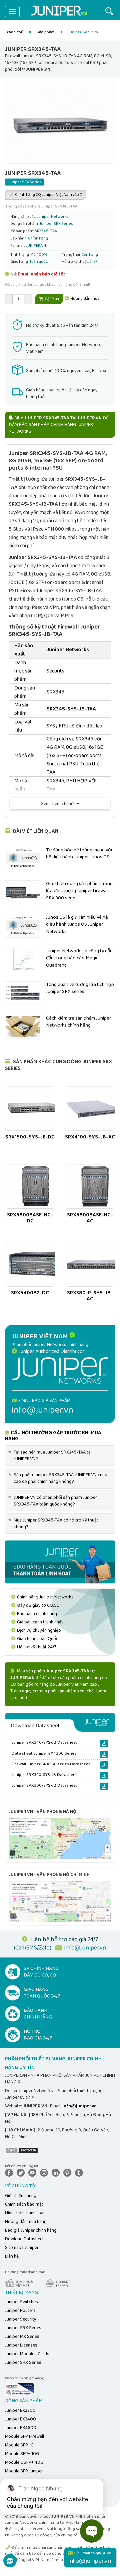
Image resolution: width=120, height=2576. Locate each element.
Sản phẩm (46, 32)
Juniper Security (21, 2319)
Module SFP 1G (19, 2445)
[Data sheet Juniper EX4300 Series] (104, 1754)
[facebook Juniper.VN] (10, 2173)
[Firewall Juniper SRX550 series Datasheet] (104, 1765)
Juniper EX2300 (20, 2410)
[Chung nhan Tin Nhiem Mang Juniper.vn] (19, 2389)
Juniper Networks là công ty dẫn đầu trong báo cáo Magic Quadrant (79, 958)
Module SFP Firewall (24, 2436)
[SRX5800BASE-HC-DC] (30, 1186)
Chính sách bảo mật (24, 2204)
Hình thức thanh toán (25, 2213)
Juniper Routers (20, 2311)
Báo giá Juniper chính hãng (31, 2230)
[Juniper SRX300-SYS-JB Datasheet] (104, 1786)
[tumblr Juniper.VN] (80, 2173)
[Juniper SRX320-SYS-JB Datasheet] (104, 1776)
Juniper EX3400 (20, 2419)
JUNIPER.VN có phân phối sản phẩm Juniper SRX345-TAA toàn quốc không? (54, 1501)
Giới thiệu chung (21, 2196)
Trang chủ (14, 32)
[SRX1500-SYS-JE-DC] (30, 1108)
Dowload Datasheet (24, 2239)
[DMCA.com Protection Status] (22, 2150)
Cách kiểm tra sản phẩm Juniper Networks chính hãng (78, 1022)
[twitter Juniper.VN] (22, 2173)
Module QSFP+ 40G (24, 2462)
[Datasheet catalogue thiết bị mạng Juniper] (60, 1722)
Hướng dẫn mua (84, 299)
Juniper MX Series (22, 2337)
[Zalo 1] (10, 2564)
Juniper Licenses (21, 2345)
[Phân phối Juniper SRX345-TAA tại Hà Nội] (60, 1838)
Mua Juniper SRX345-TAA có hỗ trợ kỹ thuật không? (54, 1523)
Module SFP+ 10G (22, 2454)
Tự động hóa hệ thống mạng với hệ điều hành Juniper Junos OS (79, 854)
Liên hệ (12, 2256)
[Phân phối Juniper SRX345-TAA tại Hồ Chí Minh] (60, 1901)
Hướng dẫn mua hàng (26, 2222)
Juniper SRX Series (23, 2328)
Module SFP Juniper (24, 2471)
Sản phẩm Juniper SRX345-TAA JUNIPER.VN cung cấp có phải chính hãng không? (59, 1478)
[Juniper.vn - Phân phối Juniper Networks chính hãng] (60, 1370)
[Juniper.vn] (59, 12)
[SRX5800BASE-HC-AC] (90, 1186)
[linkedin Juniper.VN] (57, 2173)
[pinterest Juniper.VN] (69, 2173)
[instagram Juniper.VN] (45, 2173)
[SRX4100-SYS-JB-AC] (90, 1108)
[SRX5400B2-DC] (30, 1264)
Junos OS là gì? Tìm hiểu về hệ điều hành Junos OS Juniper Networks (77, 924)
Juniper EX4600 (21, 2428)
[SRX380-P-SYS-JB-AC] (90, 1264)
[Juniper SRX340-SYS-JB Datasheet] (104, 1743)
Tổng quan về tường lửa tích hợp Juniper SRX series (80, 988)
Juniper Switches (21, 2302)
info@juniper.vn (85, 1948)
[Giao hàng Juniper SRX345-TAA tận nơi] (60, 1562)
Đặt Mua (51, 299)
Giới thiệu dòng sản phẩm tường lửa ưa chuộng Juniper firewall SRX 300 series (79, 891)
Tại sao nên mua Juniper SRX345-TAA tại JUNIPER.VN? (51, 1456)
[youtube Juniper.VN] (34, 2173)
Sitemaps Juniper (22, 2248)
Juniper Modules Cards (27, 2354)
